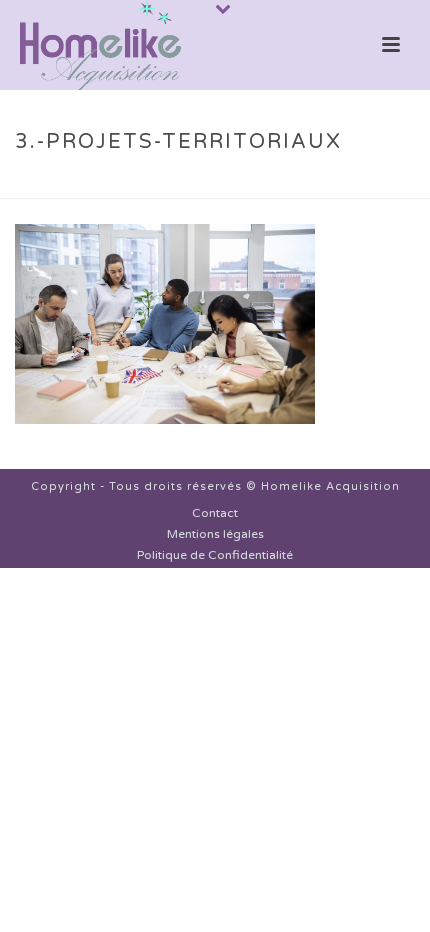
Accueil (67, 184)
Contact (215, 513)
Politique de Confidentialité (215, 555)
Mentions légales (215, 534)
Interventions (156, 184)
